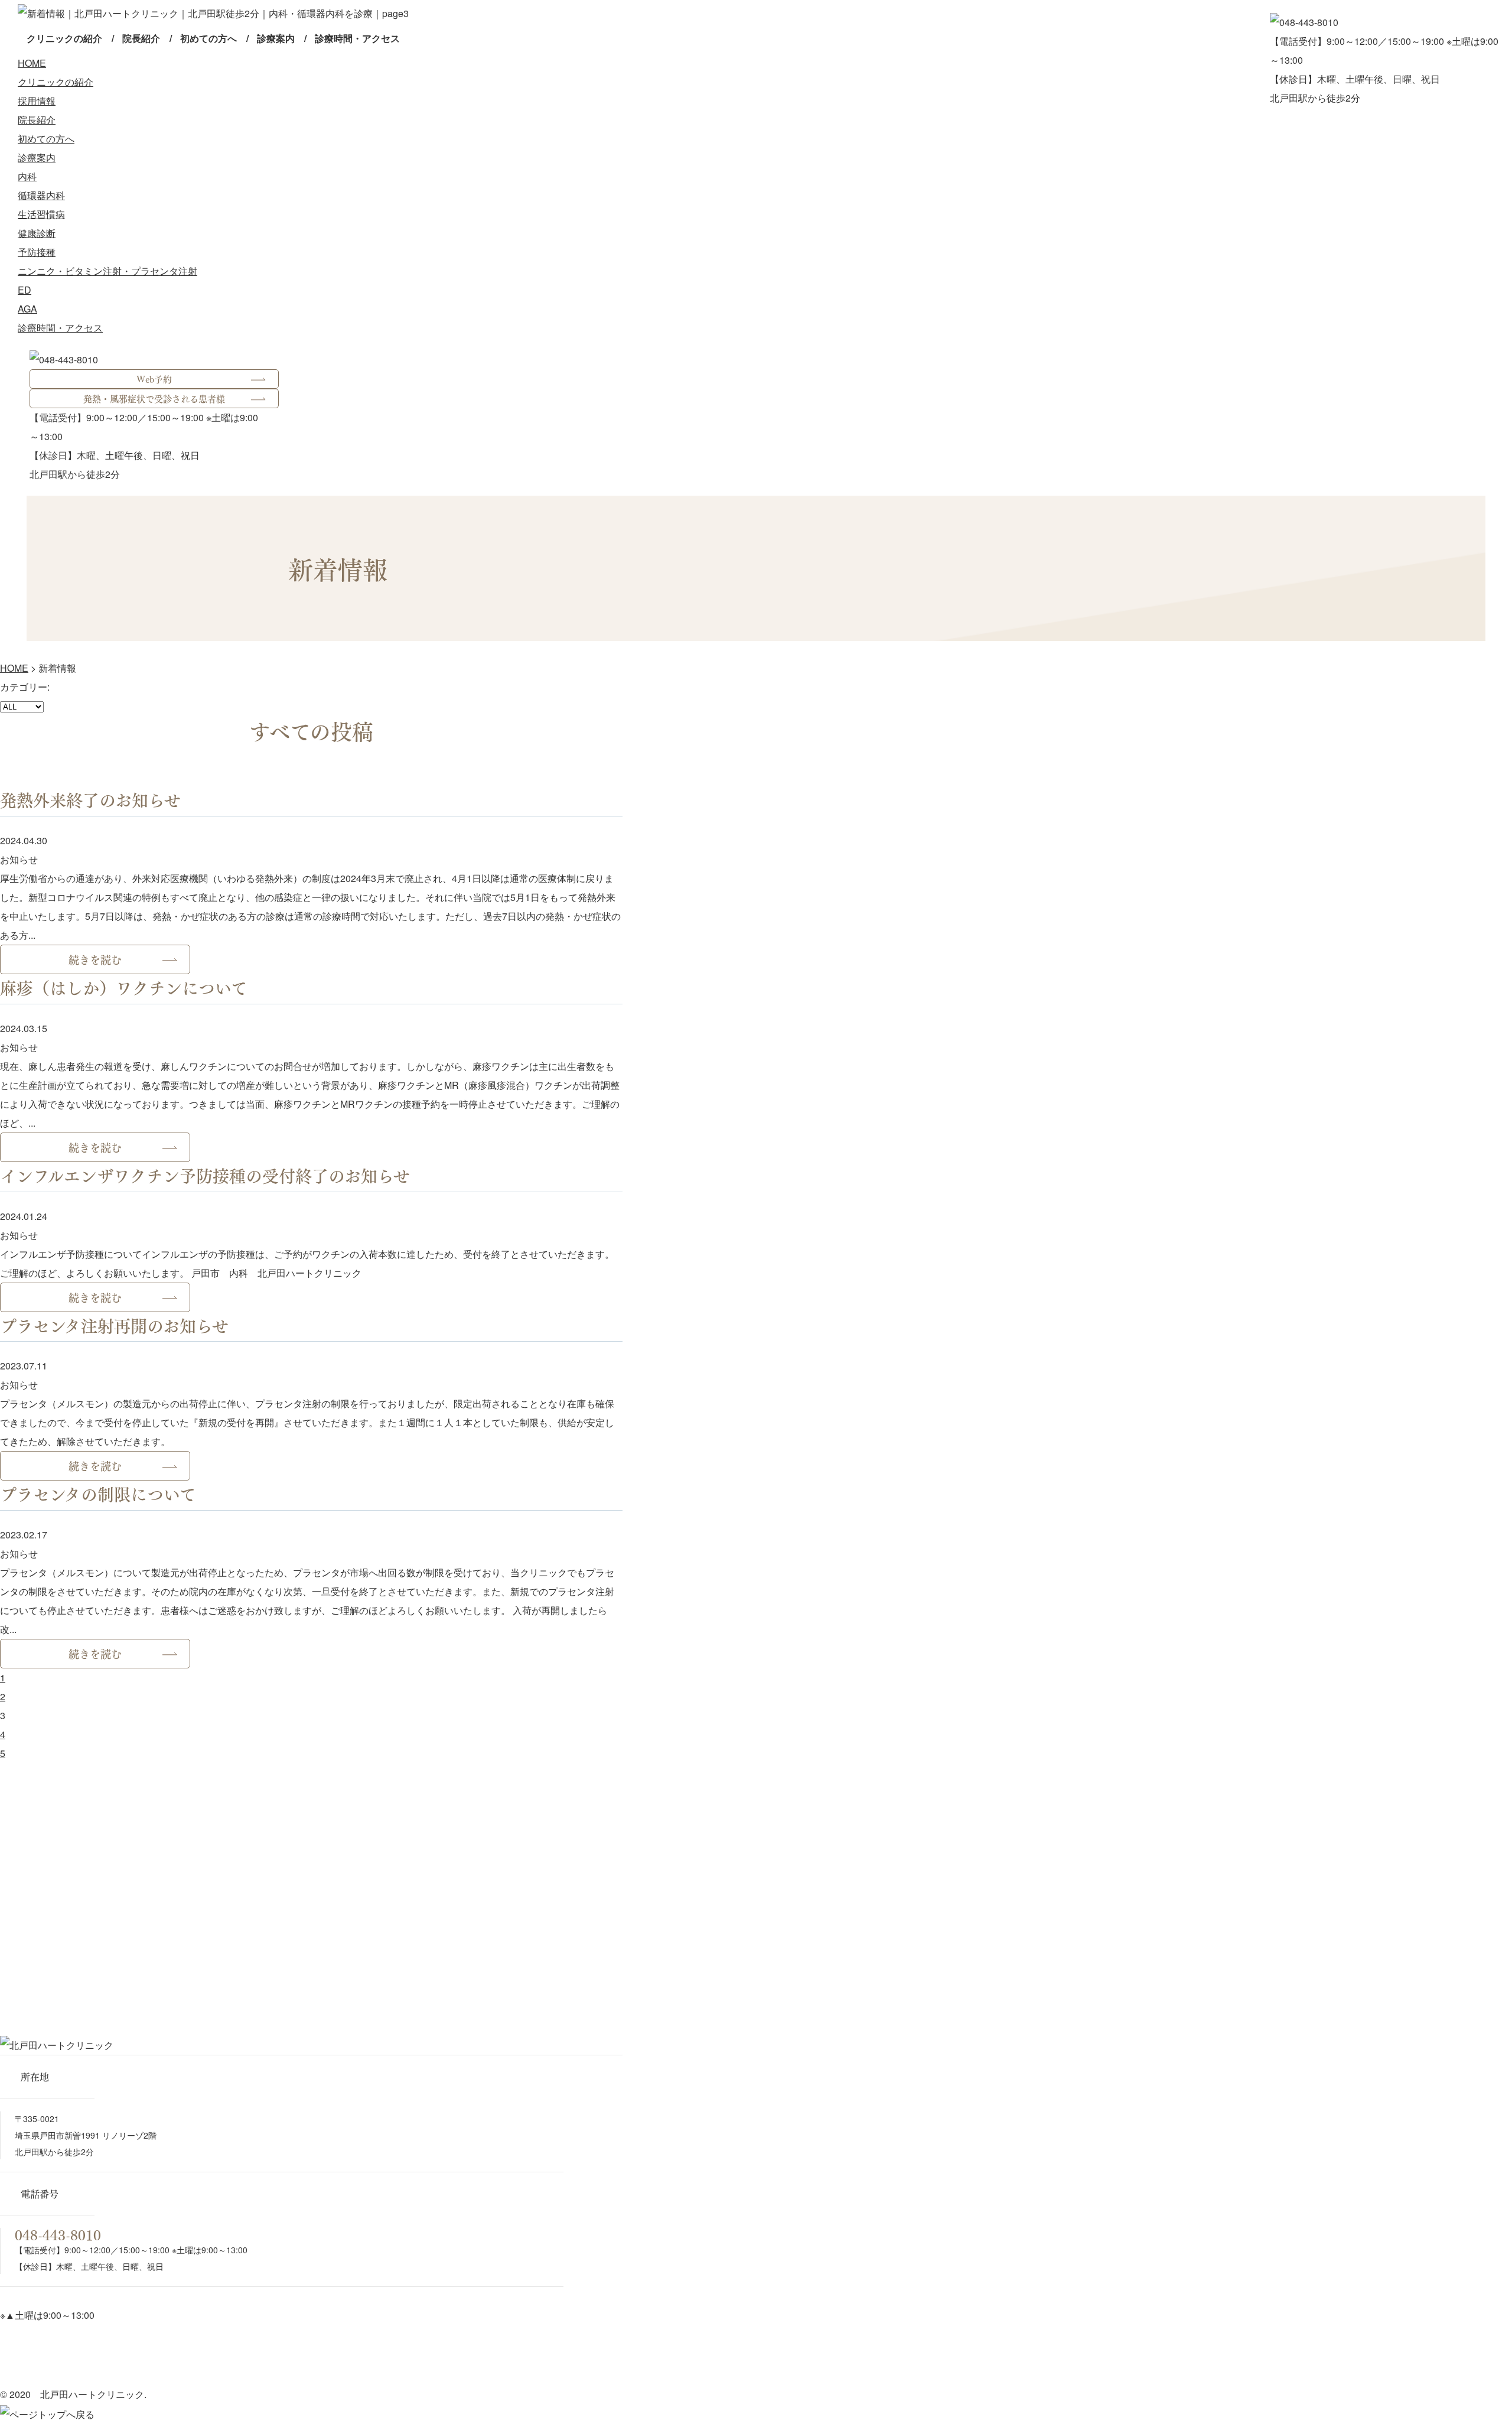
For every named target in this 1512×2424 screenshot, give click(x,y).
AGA (27, 309)
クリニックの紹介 (64, 38)
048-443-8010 (58, 2234)
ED (25, 290)
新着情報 (516, 2355)
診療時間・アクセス (357, 38)
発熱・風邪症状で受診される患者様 (154, 398)
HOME (32, 63)
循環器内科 (41, 195)
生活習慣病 (41, 214)
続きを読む (95, 959)
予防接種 (37, 252)
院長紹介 (141, 38)
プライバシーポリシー (48, 2375)
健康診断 (37, 233)
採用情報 (37, 101)
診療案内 (276, 38)
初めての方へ (208, 38)
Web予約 (154, 379)
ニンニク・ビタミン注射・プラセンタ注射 (107, 271)
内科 (27, 176)
